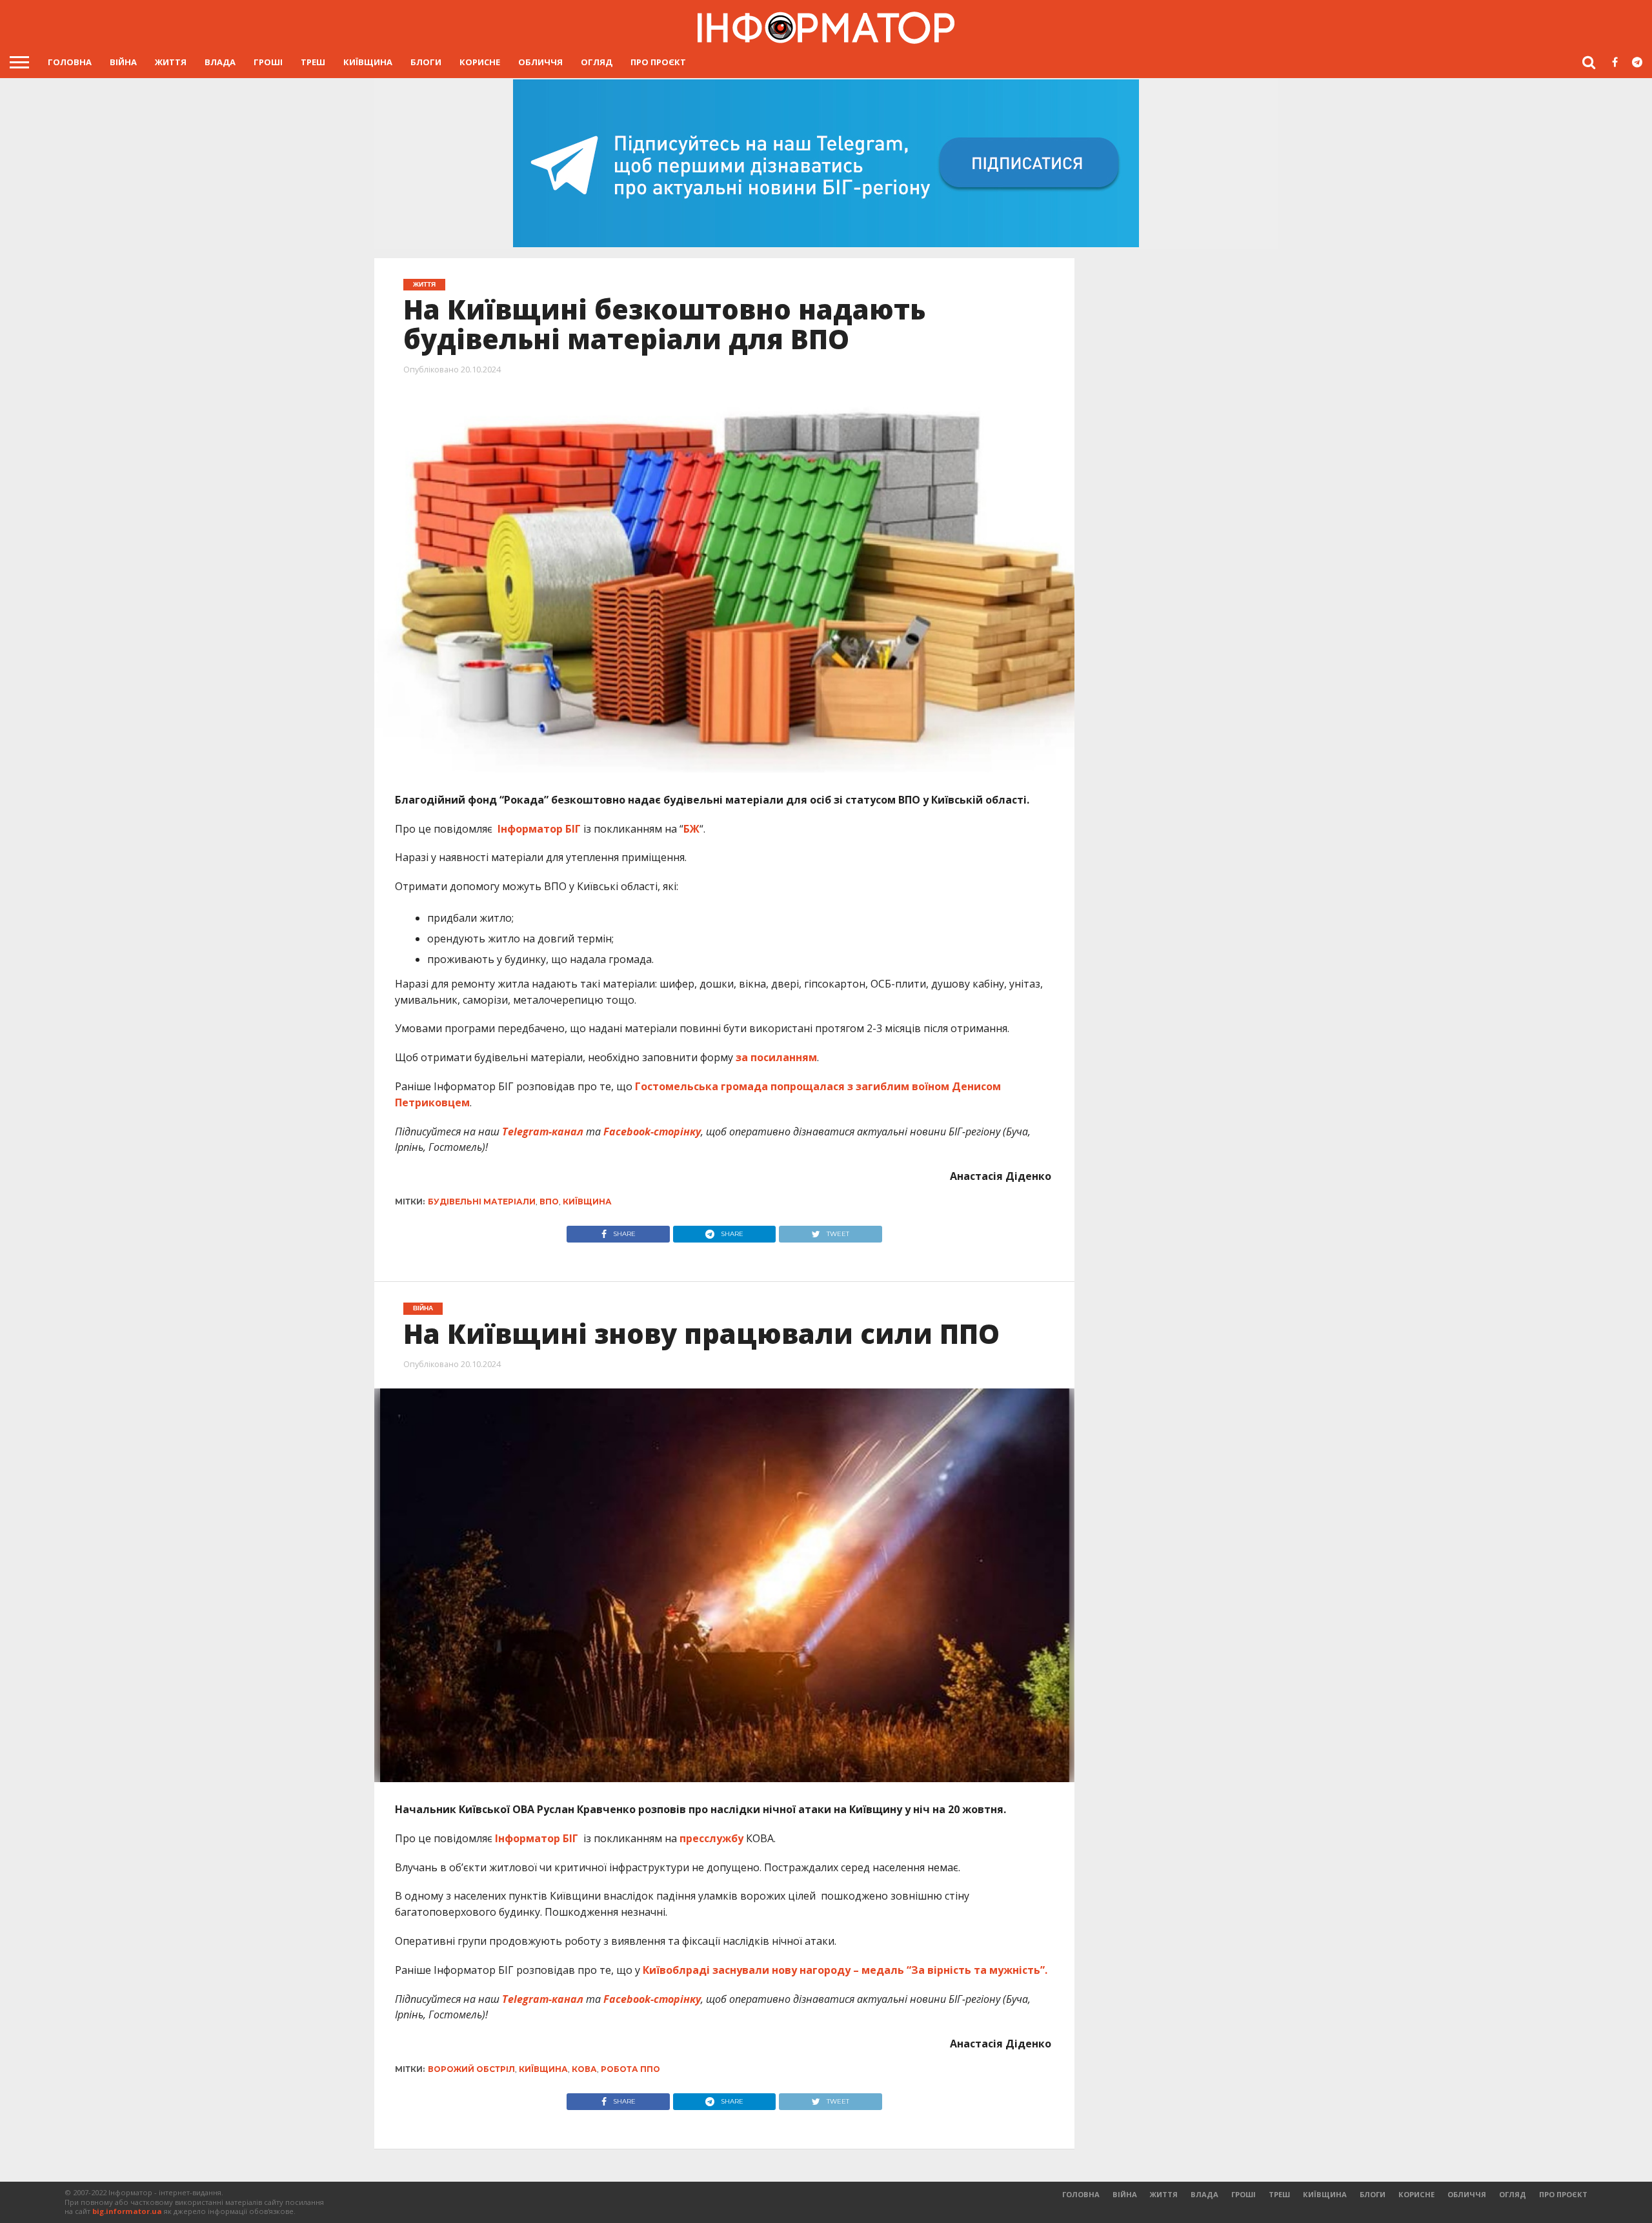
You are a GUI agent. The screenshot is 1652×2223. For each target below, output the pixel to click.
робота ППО (630, 2069)
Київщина (368, 62)
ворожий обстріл (471, 2069)
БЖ (691, 829)
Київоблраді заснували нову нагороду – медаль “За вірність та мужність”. (845, 1970)
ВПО (549, 1202)
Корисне (480, 62)
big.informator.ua (127, 2211)
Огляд (597, 62)
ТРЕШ (313, 62)
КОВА (584, 2069)
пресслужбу (711, 1838)
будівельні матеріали (482, 1202)
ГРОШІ (268, 62)
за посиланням (776, 1057)
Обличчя (540, 62)
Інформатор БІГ (540, 829)
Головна (70, 62)
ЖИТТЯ (171, 62)
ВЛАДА (220, 62)
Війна (123, 62)
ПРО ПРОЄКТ (658, 62)
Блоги (426, 62)
